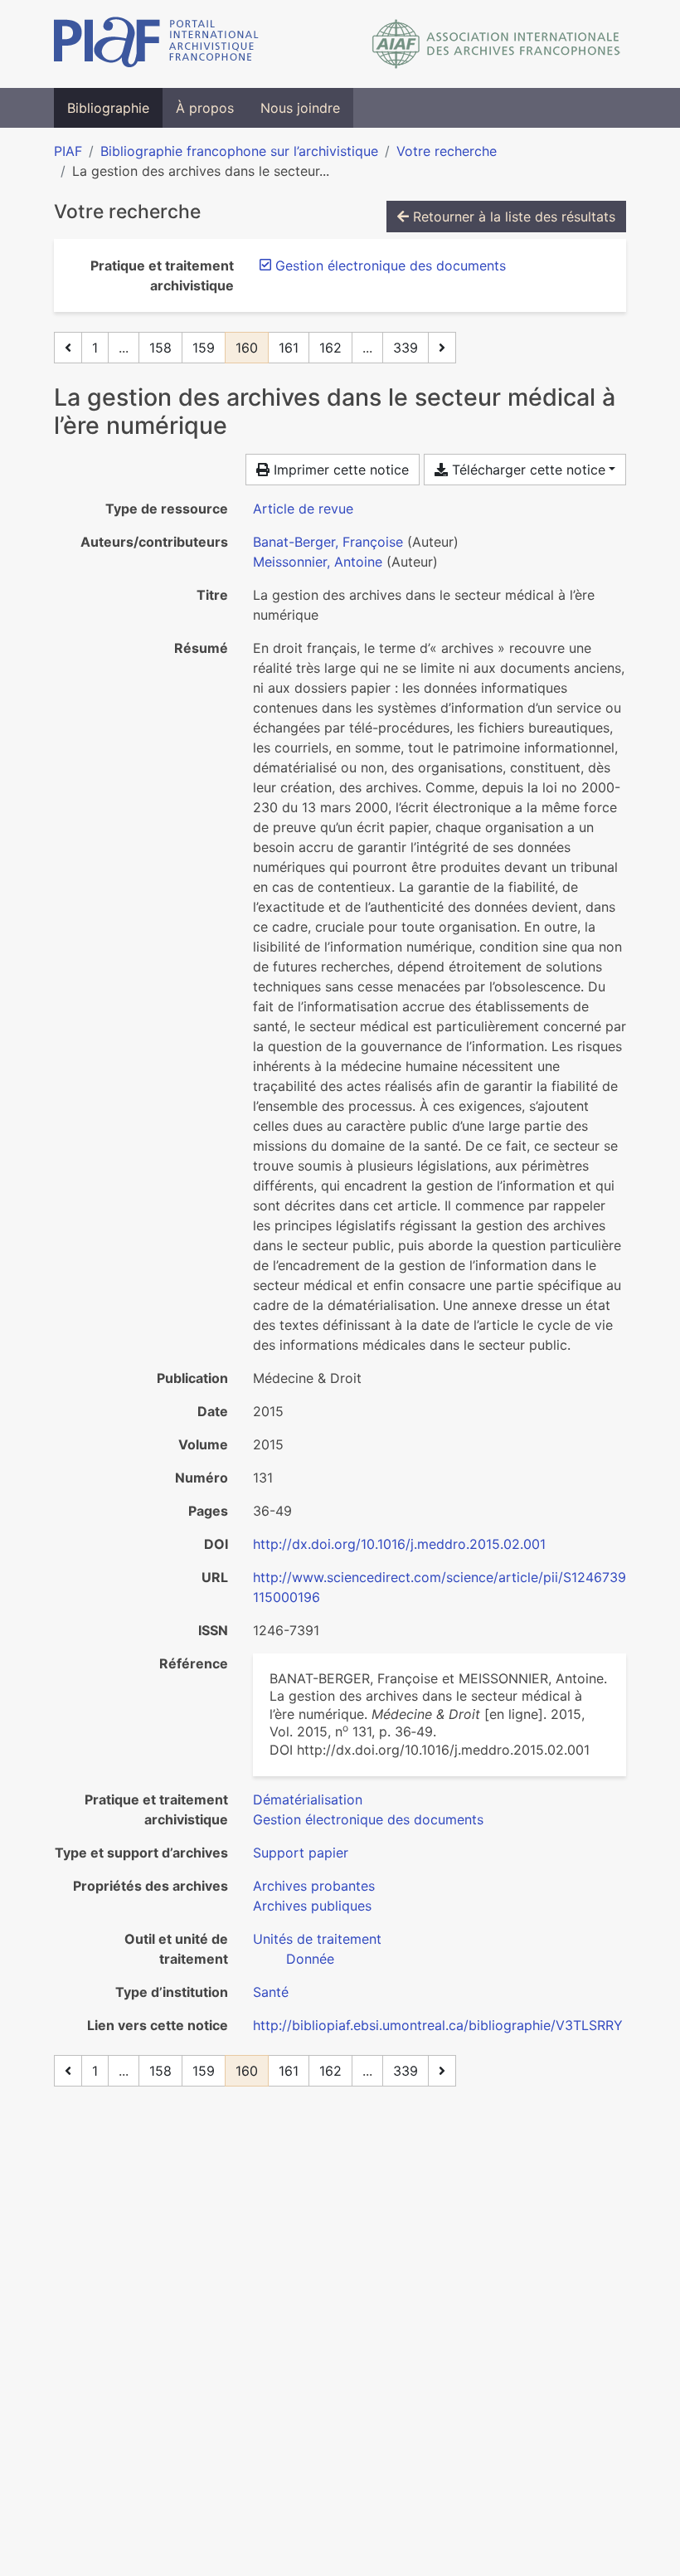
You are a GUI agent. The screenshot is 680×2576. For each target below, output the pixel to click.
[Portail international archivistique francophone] (156, 44)
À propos (205, 108)
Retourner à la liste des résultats (512, 217)
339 (406, 348)
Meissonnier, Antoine (318, 562)
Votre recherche (447, 151)
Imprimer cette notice (339, 470)
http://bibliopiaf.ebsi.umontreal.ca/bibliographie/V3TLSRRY (438, 2025)
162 (330, 348)
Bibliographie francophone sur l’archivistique (239, 151)
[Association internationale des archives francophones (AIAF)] (496, 44)
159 (204, 348)
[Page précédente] (68, 348)
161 (289, 348)
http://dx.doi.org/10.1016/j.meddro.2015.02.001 (399, 1544)
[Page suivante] (442, 348)
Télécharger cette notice (527, 470)
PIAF (68, 151)
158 (160, 348)
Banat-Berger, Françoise (328, 542)
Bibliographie (108, 108)
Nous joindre (300, 108)
